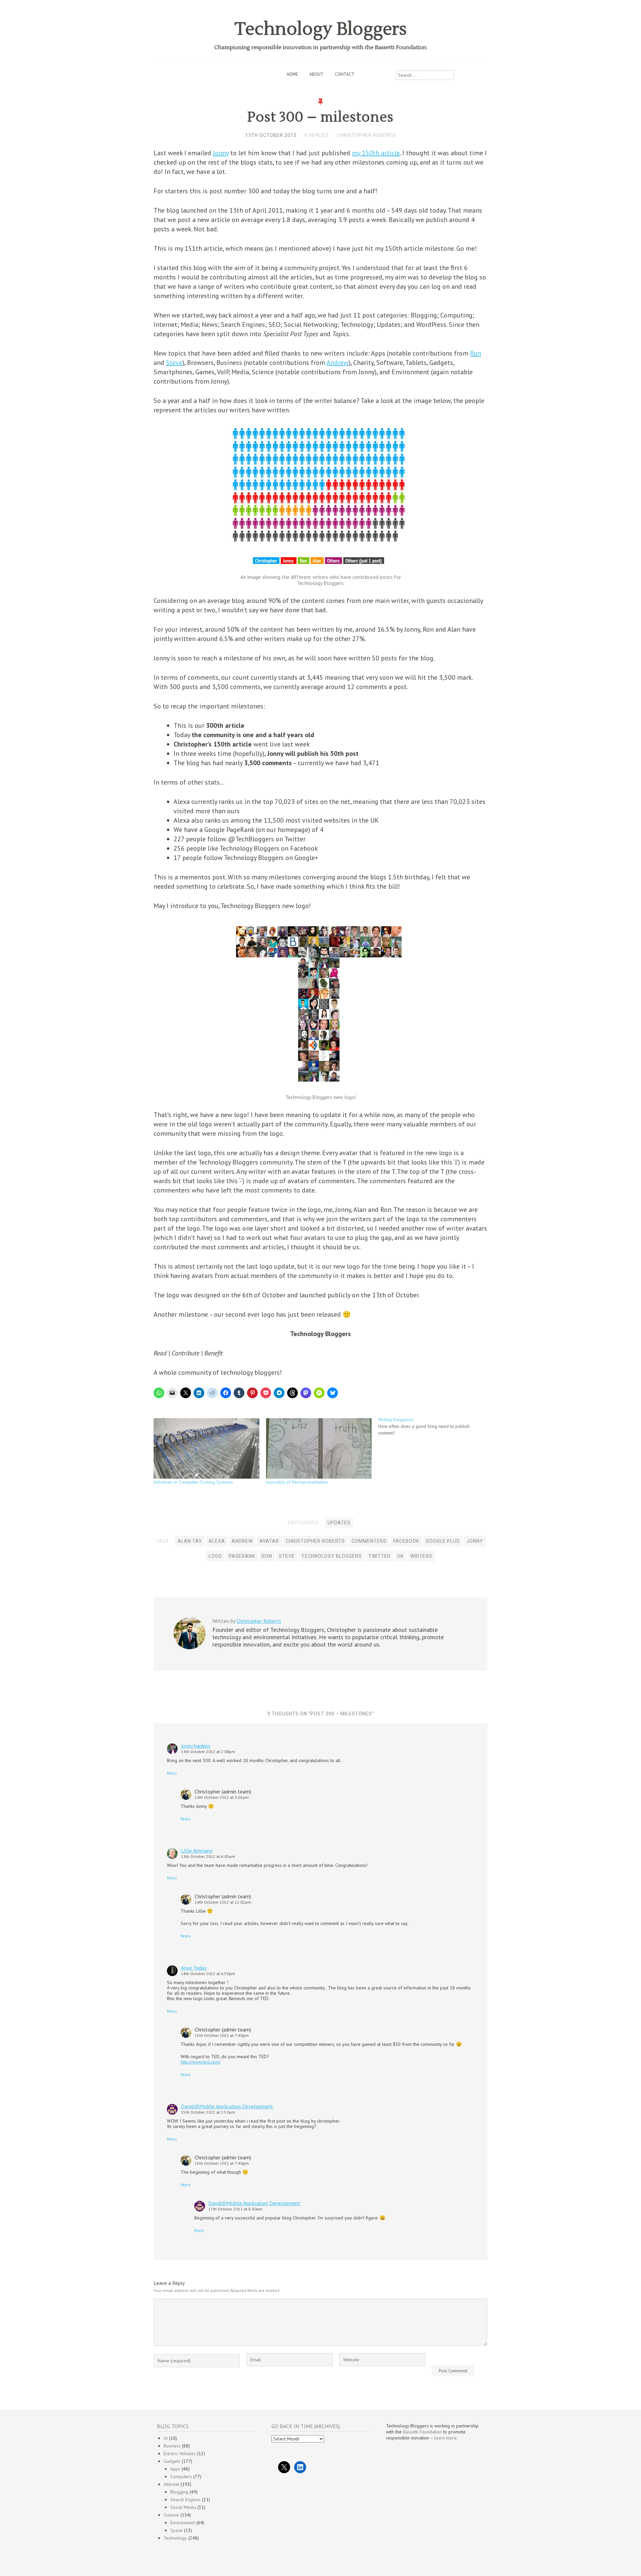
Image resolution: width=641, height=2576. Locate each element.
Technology (175, 2538)
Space (176, 2530)
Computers (181, 2477)
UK (400, 1556)
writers (421, 1556)
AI (166, 2438)
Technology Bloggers (321, 29)
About (316, 74)
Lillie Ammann (197, 1851)
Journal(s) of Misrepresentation (297, 1482)
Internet (171, 2484)
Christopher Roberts (366, 135)
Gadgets (172, 2461)
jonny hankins (196, 1746)
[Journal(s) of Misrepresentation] (319, 1448)
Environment (183, 2523)
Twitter (380, 1556)
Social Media (183, 2507)
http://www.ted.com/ (201, 2062)
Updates (339, 1523)
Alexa (217, 1541)
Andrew (338, 363)
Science (171, 2515)
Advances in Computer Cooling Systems (193, 1482)
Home (292, 74)
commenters (369, 1541)
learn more (446, 2438)
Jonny (221, 153)
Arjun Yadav (194, 1968)
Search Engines (185, 2500)
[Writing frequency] (435, 1426)
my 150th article (376, 153)
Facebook (406, 1541)
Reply (172, 1773)
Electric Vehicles (180, 2453)
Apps (175, 2469)
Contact (345, 74)
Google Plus (443, 1541)
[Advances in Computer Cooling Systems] (206, 1448)
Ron (476, 353)
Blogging (179, 2492)
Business (172, 2446)
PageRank (242, 1556)
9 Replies (317, 135)
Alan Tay (190, 1541)
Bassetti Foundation (422, 2432)
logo (215, 1556)
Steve (174, 363)
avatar (269, 1541)
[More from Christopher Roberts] (190, 1648)
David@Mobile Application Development (227, 2106)
